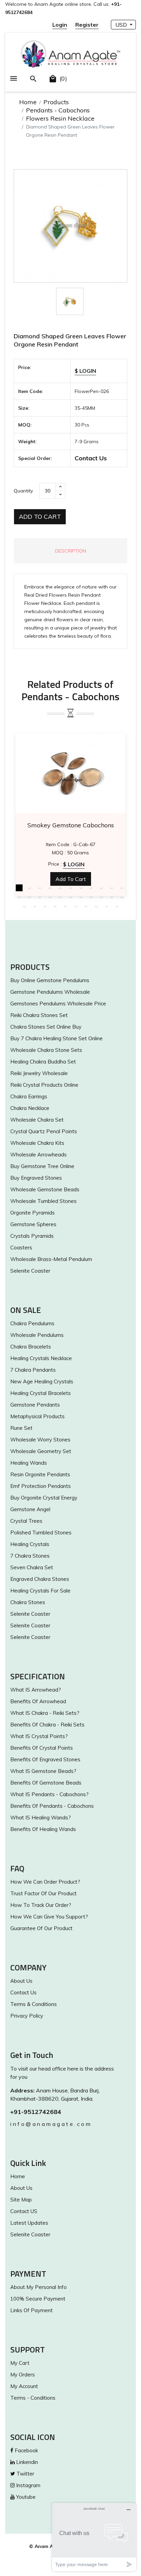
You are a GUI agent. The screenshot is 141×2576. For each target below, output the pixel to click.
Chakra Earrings (29, 1096)
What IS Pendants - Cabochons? (49, 1794)
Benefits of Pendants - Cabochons (52, 1806)
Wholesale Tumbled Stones (43, 1201)
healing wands (29, 1463)
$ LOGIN (85, 371)
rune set (21, 1428)
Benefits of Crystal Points (42, 1748)
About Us (21, 1981)
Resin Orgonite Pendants (40, 1474)
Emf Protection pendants (41, 1486)
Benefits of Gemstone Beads (46, 1783)
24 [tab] (35, 906)
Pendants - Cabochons (58, 110)
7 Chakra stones (30, 1556)
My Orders (23, 2375)
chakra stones (28, 1602)
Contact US (24, 2211)
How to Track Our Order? (41, 1905)
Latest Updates (29, 2223)
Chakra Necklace (30, 1108)
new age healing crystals (42, 1381)
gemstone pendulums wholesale (50, 992)
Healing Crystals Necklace (41, 1358)
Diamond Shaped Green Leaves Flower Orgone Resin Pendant (70, 340)
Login (60, 25)
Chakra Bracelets (31, 1347)
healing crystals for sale (40, 1591)
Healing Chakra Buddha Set (43, 1062)
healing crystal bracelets (41, 1393)
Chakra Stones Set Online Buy (46, 1027)
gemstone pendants (35, 1405)
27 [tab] (65, 906)
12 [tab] (19, 897)
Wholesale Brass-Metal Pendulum (51, 1259)
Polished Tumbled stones (41, 1533)
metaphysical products (37, 1416)
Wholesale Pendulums (37, 1335)
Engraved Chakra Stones (40, 1579)
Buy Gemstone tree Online (42, 1166)
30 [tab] (96, 906)
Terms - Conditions (33, 2398)
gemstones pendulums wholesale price (58, 1004)
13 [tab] (29, 897)
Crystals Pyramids (32, 1236)
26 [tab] (55, 906)
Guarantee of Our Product (41, 1928)
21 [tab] (112, 897)
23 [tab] (24, 906)
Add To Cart (40, 517)
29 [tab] (86, 906)
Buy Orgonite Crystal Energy (44, 1498)
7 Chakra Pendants (33, 1370)
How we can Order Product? (45, 1882)
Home (28, 102)
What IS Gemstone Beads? (43, 1771)
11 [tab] (122, 888)
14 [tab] (40, 897)
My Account (24, 2386)
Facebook (26, 2450)
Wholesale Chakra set (37, 1120)
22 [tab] (122, 897)
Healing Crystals (30, 1544)
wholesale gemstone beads (45, 1189)
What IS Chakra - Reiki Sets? (45, 1713)
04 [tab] (50, 888)
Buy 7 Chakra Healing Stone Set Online (56, 1038)
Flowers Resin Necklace (60, 118)
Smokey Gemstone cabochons (71, 825)
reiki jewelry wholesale (39, 1073)
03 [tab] (40, 888)
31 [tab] (106, 906)
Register (87, 25)
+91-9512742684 (36, 2112)
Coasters (21, 1248)
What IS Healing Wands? (41, 1818)
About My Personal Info (39, 2287)
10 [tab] (112, 888)
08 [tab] (91, 888)
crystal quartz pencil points (44, 1131)
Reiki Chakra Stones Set (39, 1015)
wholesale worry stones (40, 1440)
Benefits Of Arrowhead (38, 1701)
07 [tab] (81, 888)
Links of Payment (31, 2310)
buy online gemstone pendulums (50, 980)
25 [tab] (45, 906)
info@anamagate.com (51, 2124)
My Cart (20, 2363)
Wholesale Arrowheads (39, 1155)
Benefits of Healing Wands (43, 1829)
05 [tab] (60, 888)
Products (56, 102)
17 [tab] (70, 897)
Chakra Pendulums (32, 1323)
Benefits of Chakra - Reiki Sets (47, 1725)
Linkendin (26, 2462)
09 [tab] (101, 888)
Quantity (23, 491)
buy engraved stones (36, 1178)
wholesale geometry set (41, 1451)
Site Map (21, 2200)
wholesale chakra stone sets (46, 1050)
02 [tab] (29, 888)
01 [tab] (19, 888)
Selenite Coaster (30, 1271)
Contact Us (91, 458)
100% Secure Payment (38, 2299)
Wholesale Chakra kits (37, 1143)
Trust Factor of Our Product (43, 1893)
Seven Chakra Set (32, 1567)
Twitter (25, 2474)
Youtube (25, 2497)
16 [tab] (60, 897)
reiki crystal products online (44, 1085)
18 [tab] (81, 897)
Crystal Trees (26, 1521)
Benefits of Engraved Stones (45, 1759)
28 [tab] (76, 906)
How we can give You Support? (49, 1917)
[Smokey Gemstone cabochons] (70, 773)
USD (122, 25)
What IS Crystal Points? (39, 1736)
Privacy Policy (27, 2016)
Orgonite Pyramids (33, 1213)
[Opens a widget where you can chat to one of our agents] (94, 2537)
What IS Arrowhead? (36, 1690)
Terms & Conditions (34, 2004)
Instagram (28, 2485)
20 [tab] (101, 897)
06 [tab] (70, 888)
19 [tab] (91, 897)
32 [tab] (117, 906)
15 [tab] (50, 897)
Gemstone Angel (30, 1509)
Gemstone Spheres (33, 1224)
